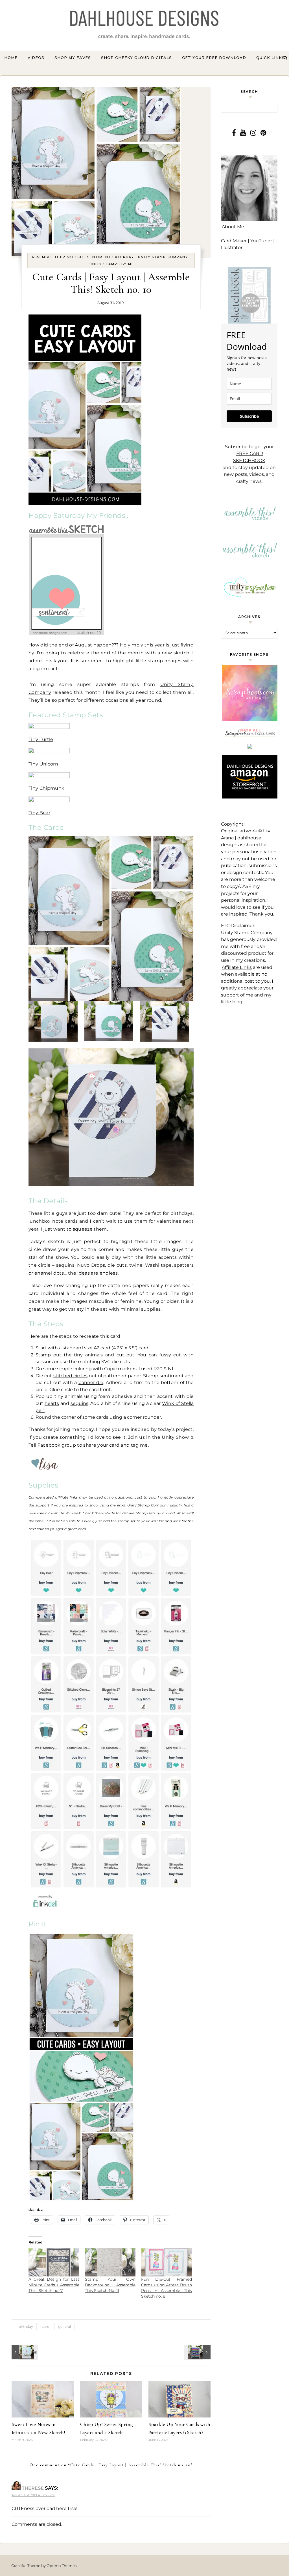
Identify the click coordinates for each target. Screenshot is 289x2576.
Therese (33, 2488)
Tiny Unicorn (43, 764)
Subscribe (249, 416)
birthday (26, 2327)
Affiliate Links (237, 967)
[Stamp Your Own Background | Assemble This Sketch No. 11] (110, 2262)
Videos (36, 58)
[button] (53, 1021)
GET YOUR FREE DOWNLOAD (214, 58)
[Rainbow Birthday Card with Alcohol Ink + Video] (198, 2352)
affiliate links (66, 1497)
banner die (91, 1382)
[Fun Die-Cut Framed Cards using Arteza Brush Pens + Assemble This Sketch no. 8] (167, 2262)
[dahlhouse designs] (144, 26)
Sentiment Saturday (111, 257)
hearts (52, 1403)
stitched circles (70, 1376)
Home (11, 58)
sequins (79, 1403)
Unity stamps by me (112, 264)
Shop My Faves (73, 58)
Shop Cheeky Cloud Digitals (136, 58)
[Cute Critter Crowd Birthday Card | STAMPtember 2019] (24, 2352)
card (46, 2327)
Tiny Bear (39, 813)
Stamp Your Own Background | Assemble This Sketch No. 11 (110, 2285)
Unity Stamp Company (163, 257)
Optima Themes (62, 2566)
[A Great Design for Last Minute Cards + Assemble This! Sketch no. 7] (54, 2262)
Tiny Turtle (41, 739)
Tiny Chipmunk (46, 788)
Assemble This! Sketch (57, 257)
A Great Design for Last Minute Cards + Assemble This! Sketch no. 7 (54, 2285)
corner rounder (144, 1417)
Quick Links (271, 58)
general (64, 2327)
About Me (233, 227)
